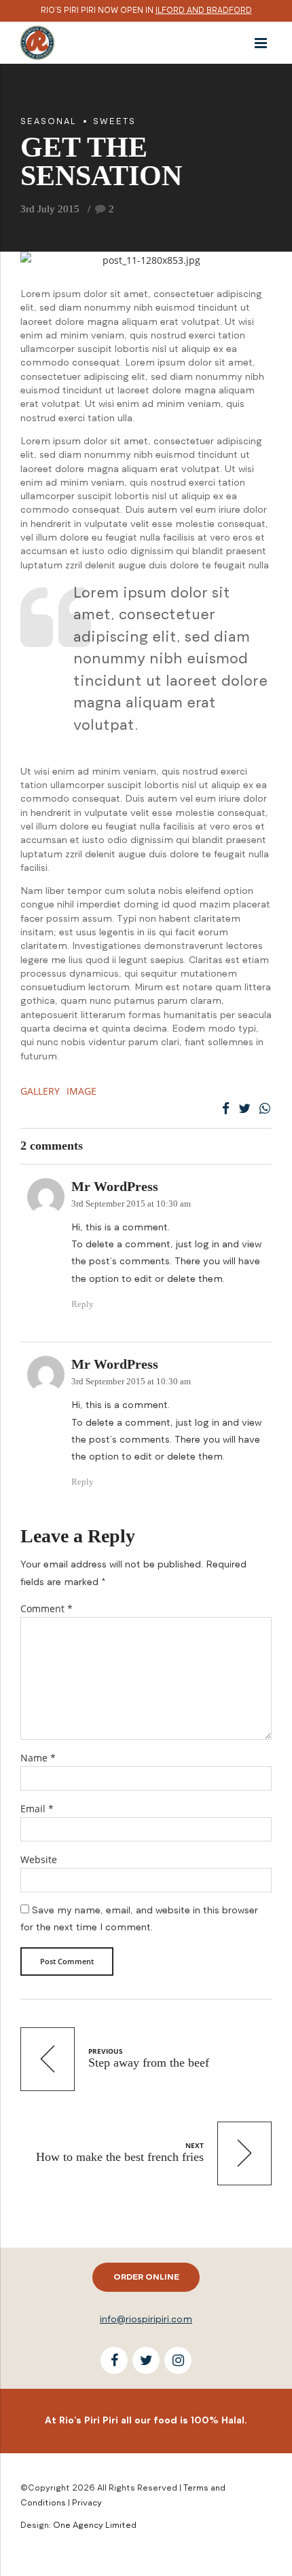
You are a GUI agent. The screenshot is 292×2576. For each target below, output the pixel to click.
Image (81, 1091)
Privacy (87, 2502)
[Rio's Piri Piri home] (37, 41)
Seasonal (49, 121)
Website (39, 1859)
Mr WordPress (115, 1187)
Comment (47, 1608)
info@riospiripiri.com (146, 2319)
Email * (37, 1809)
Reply (83, 1304)
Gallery (40, 1091)
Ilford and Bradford (204, 10)
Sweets (114, 121)
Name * (38, 1758)
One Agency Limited (95, 2525)
